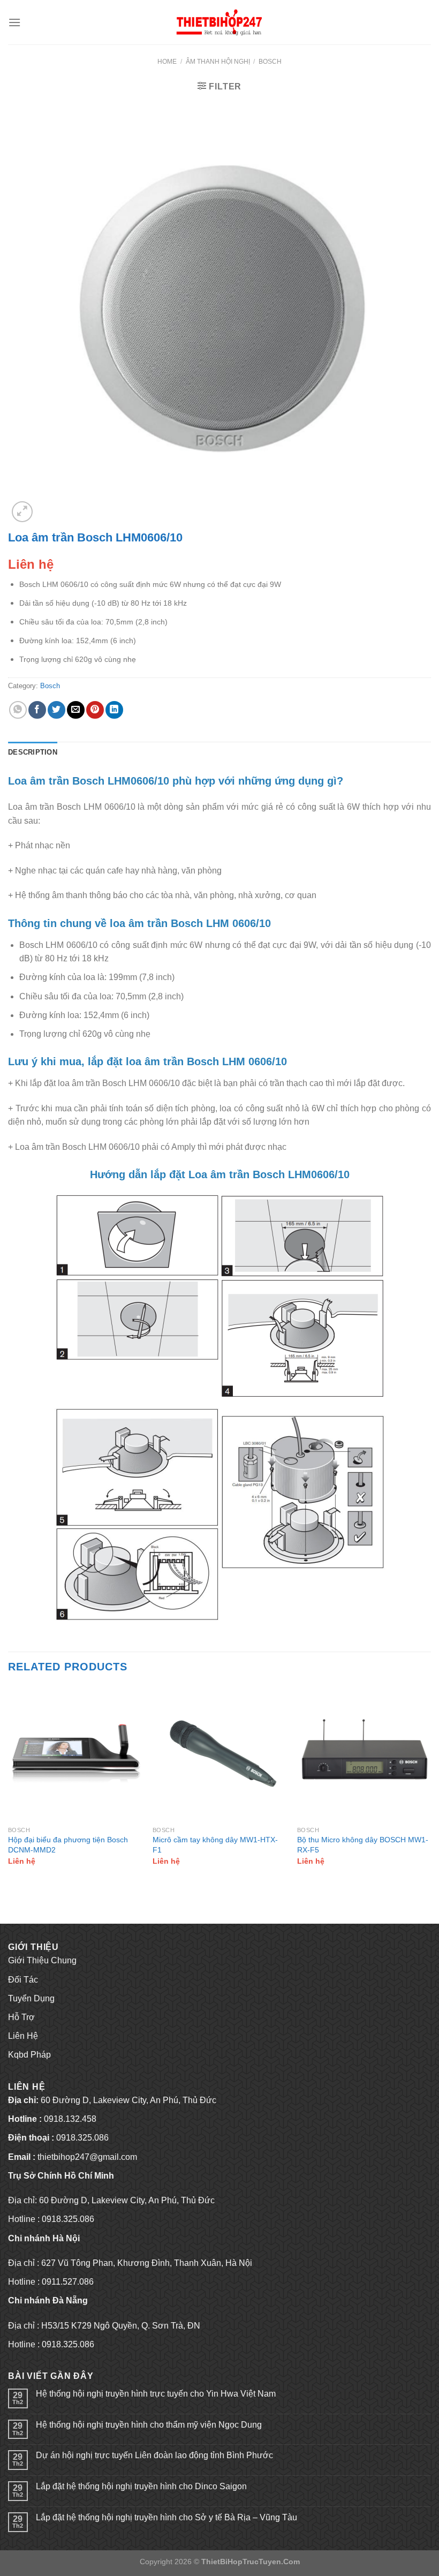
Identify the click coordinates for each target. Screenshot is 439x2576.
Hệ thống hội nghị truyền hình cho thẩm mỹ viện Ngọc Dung (149, 2425)
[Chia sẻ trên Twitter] (56, 710)
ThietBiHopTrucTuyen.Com (251, 2562)
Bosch (270, 62)
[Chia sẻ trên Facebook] (37, 710)
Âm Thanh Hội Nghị (218, 62)
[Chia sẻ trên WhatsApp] (18, 710)
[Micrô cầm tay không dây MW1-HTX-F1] (219, 1753)
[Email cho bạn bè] (76, 710)
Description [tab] (33, 752)
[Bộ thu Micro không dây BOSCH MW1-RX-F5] (364, 1753)
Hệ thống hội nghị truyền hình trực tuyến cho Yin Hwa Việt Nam (156, 2394)
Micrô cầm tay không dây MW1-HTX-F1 (215, 1845)
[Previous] (9, 1785)
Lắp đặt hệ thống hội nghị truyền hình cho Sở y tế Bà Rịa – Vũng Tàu (166, 2517)
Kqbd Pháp (29, 2055)
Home (167, 62)
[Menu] (14, 22)
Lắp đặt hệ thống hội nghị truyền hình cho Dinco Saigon (141, 2486)
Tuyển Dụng (31, 1998)
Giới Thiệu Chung (42, 1960)
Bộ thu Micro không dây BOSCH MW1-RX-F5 (363, 1845)
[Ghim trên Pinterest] (95, 710)
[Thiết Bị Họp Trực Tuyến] (219, 22)
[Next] (430, 1785)
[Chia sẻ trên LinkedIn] (114, 710)
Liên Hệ (23, 2036)
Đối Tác (23, 1980)
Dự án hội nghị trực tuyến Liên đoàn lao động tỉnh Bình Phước (154, 2455)
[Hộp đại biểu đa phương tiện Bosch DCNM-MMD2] (75, 1753)
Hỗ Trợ (21, 2017)
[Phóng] (22, 512)
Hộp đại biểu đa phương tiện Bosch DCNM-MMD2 (68, 1845)
